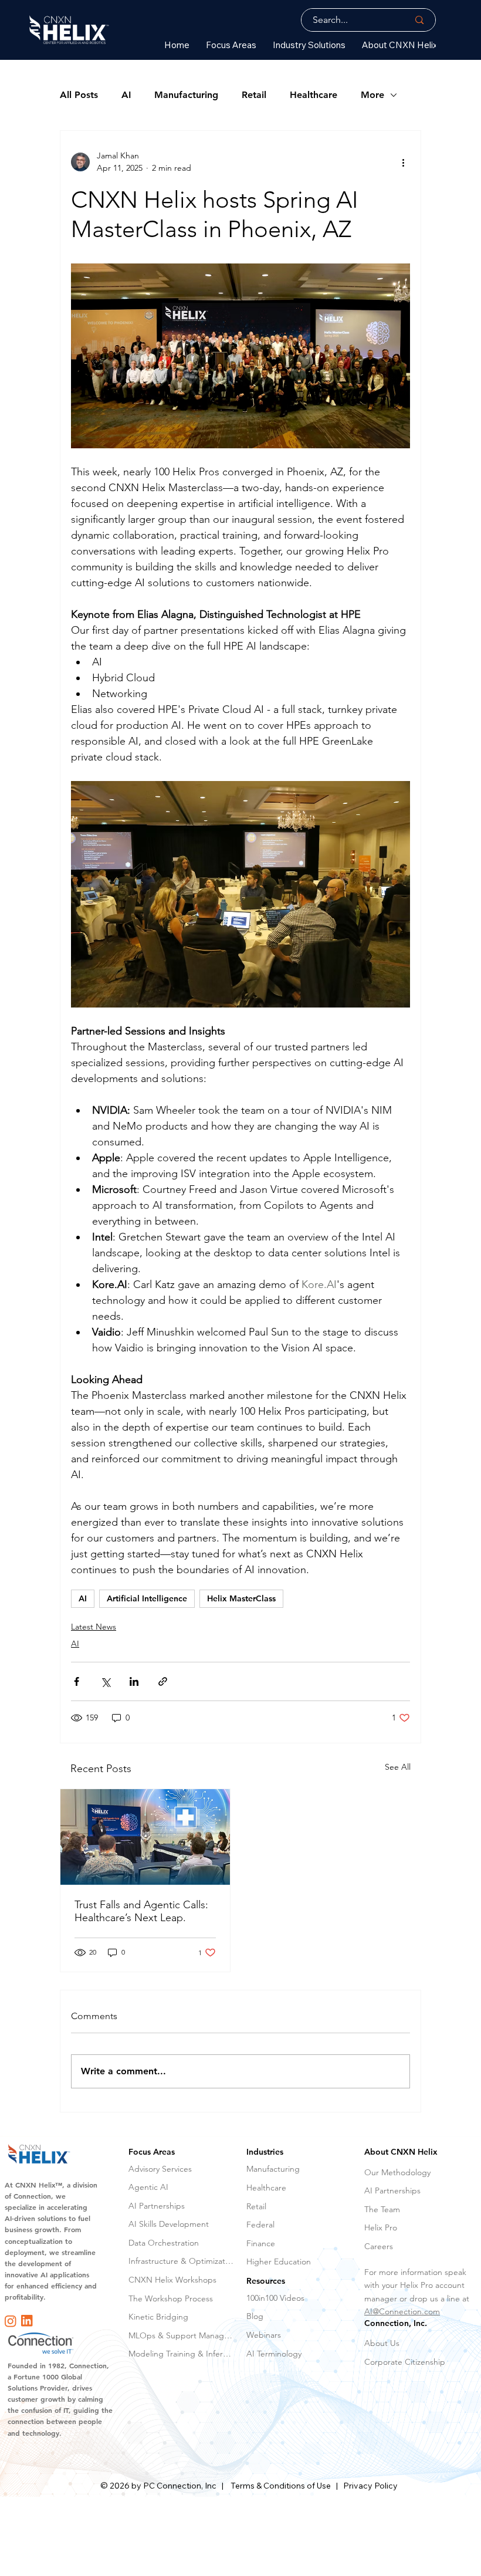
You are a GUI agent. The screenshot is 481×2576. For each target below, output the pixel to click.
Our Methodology (397, 2172)
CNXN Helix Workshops (172, 2280)
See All (398, 1767)
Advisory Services (160, 2169)
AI (126, 95)
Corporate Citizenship (405, 2362)
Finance (261, 2243)
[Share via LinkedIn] (134, 1681)
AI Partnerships (157, 2206)
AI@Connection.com (402, 2311)
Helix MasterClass (241, 1598)
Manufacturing (186, 95)
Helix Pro (381, 2227)
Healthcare (314, 95)
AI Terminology (274, 2354)
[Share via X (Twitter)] (105, 1681)
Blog (255, 2316)
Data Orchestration (164, 2243)
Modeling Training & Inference (182, 2354)
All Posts (79, 95)
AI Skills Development (169, 2224)
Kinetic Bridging (158, 2317)
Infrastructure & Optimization (182, 2261)
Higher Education (279, 2261)
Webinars (264, 2335)
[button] (231, 45)
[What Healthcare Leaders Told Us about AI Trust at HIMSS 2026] (145, 1837)
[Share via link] (163, 1681)
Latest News (94, 1627)
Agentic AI (148, 2187)
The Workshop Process (171, 2298)
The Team (382, 2209)
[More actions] (403, 162)
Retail (254, 95)
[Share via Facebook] (77, 1681)
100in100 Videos (275, 2298)
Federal (260, 2225)
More (372, 95)
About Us (382, 2343)
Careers (379, 2246)
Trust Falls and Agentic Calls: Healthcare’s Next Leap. (141, 1911)
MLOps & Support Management (182, 2335)
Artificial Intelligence (147, 1598)
